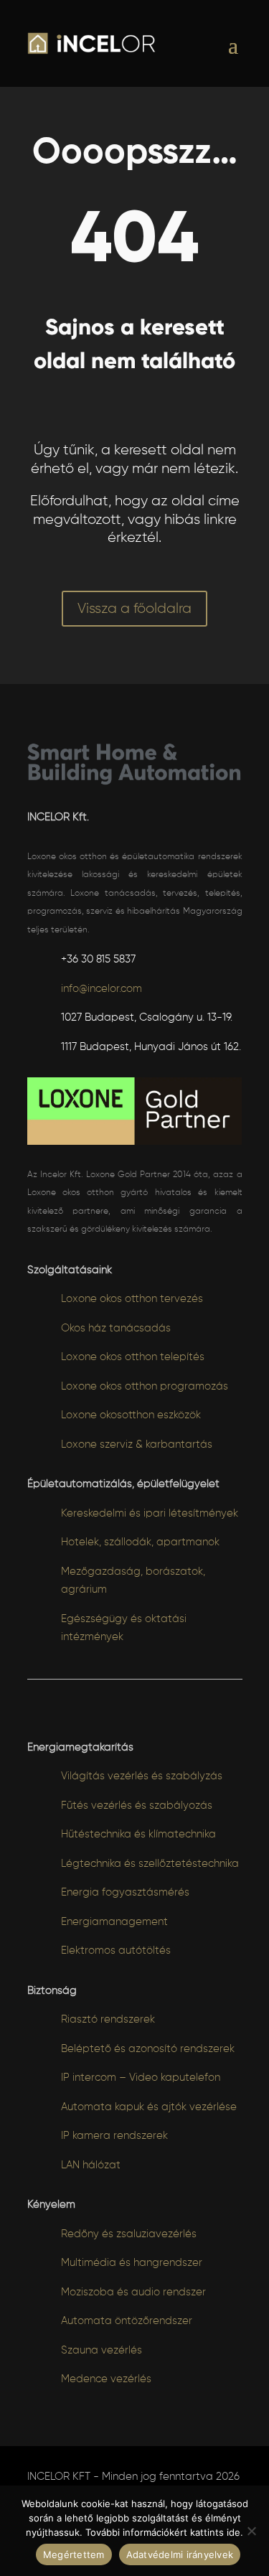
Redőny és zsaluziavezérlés (129, 2234)
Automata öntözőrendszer (127, 2321)
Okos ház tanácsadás (116, 1328)
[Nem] (251, 2531)
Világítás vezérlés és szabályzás (142, 1776)
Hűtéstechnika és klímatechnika (138, 1834)
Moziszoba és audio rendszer (133, 2292)
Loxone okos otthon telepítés (133, 1357)
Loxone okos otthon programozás (145, 1386)
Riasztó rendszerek (108, 2019)
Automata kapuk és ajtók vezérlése (149, 2107)
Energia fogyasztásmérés (125, 1892)
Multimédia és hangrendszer (132, 2263)
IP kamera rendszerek (114, 2136)
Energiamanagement (114, 1922)
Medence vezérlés (106, 2379)
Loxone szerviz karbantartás (137, 1444)
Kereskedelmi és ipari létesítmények (150, 1513)
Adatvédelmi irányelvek (180, 2554)
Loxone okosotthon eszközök (131, 1415)
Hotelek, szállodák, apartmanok (140, 1542)
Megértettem (74, 2554)
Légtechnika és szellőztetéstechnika (150, 1864)
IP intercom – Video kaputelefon (141, 2078)
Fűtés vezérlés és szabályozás (137, 1805)
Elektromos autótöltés (116, 1950)
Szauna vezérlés (102, 2350)
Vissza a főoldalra (134, 609)
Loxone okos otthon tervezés (132, 1299)
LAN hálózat (91, 2165)
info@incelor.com (102, 989)
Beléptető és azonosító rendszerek (148, 2049)
